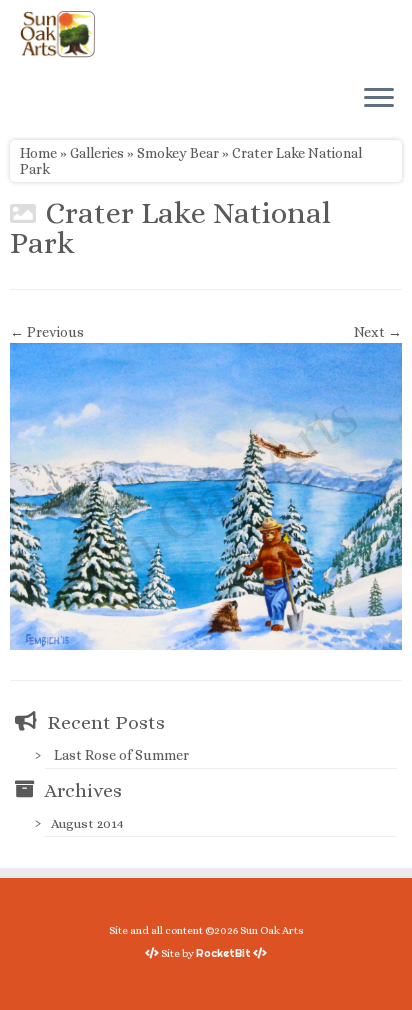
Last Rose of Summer (121, 755)
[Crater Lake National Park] (206, 495)
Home (38, 153)
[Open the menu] (379, 99)
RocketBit (223, 953)
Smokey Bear (178, 153)
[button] (206, 496)
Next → (378, 332)
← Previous (47, 332)
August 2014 (87, 823)
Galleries (97, 153)
